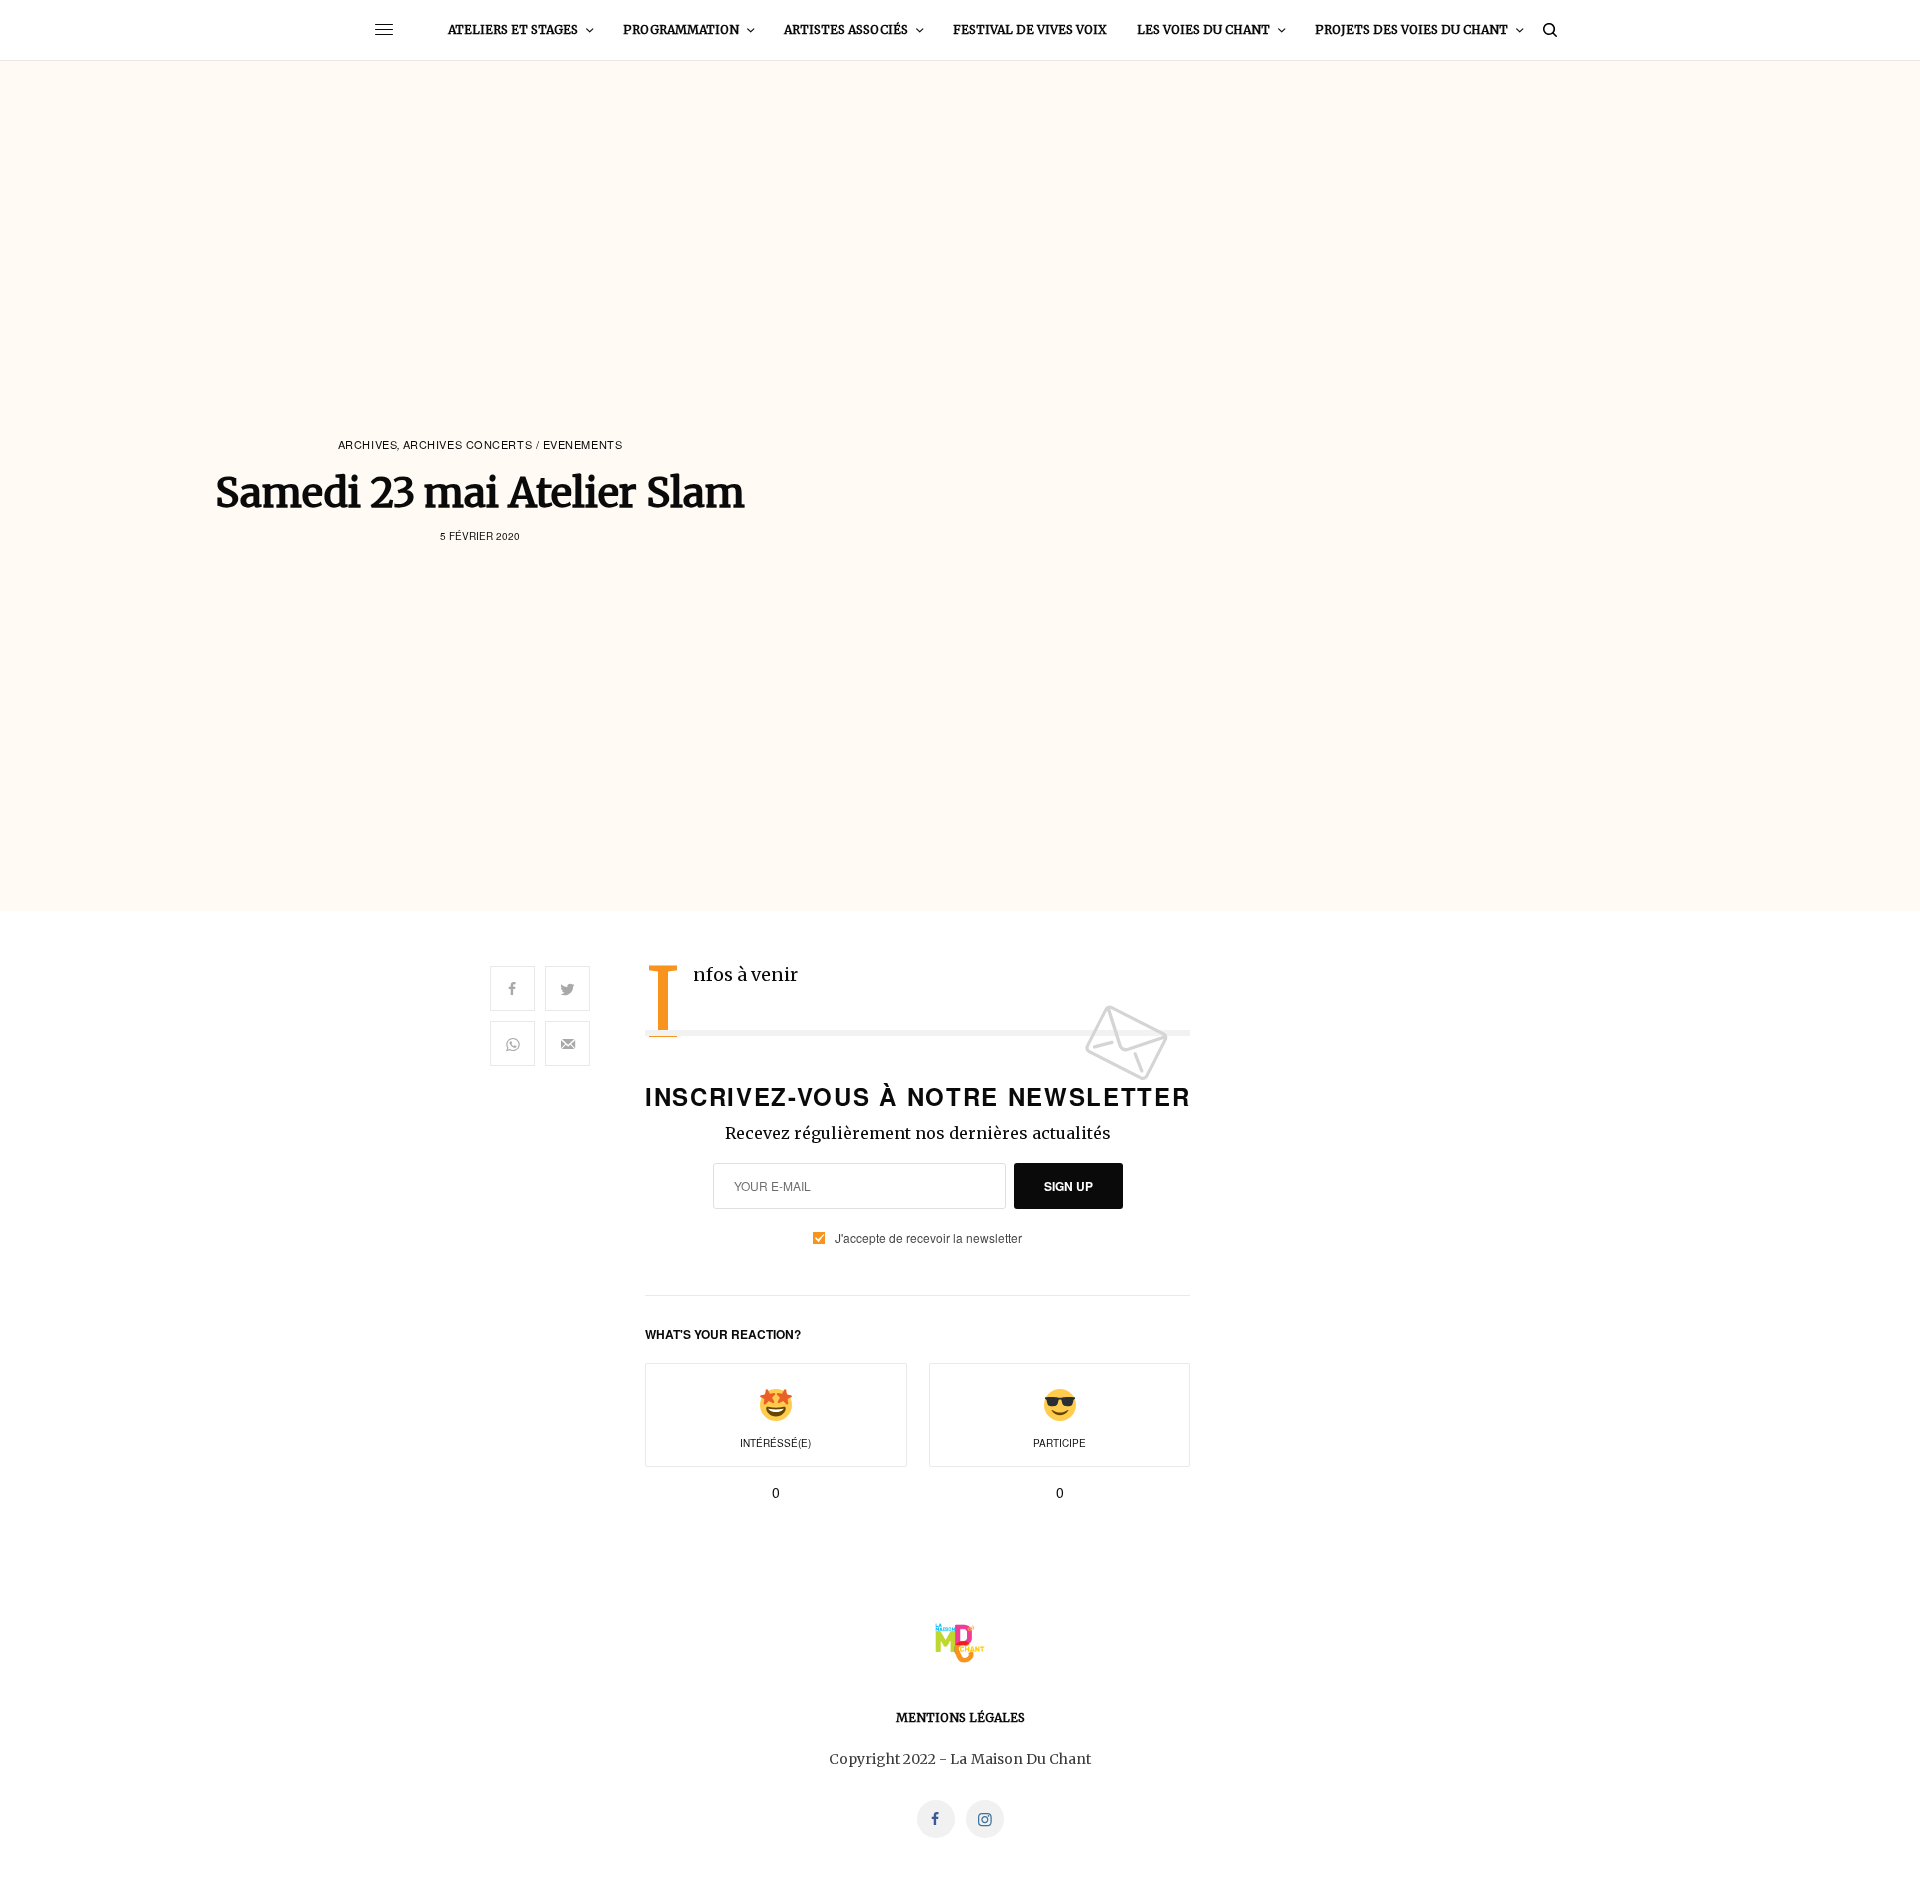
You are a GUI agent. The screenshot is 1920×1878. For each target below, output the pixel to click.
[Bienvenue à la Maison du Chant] (959, 1643)
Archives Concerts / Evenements (513, 444)
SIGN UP (1068, 1186)
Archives (367, 444)
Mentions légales (960, 1717)
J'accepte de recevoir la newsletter (928, 1238)
